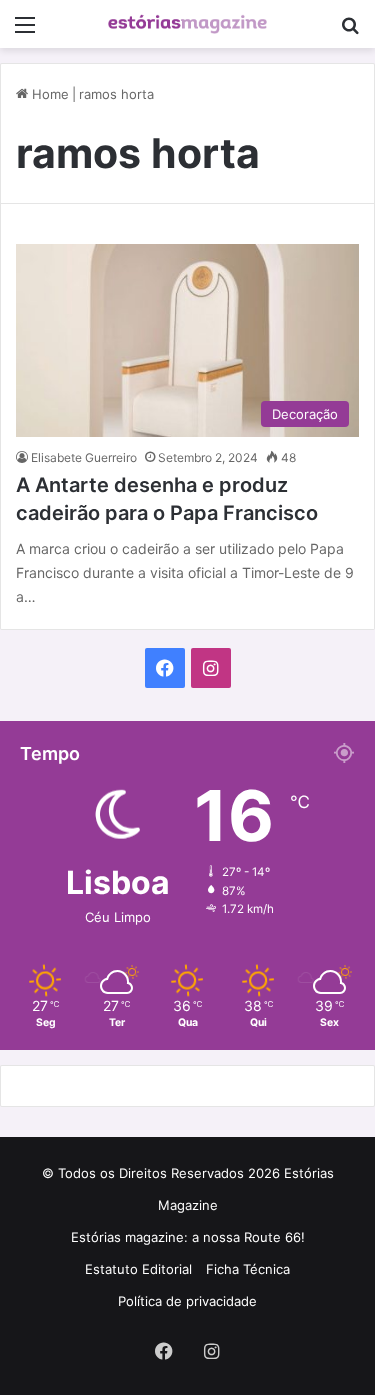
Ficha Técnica (248, 1269)
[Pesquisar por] (350, 31)
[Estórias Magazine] (188, 24)
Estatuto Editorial (138, 1269)
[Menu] (25, 31)
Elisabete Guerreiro (84, 457)
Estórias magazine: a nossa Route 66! (188, 1237)
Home (48, 94)
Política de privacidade (187, 1301)
